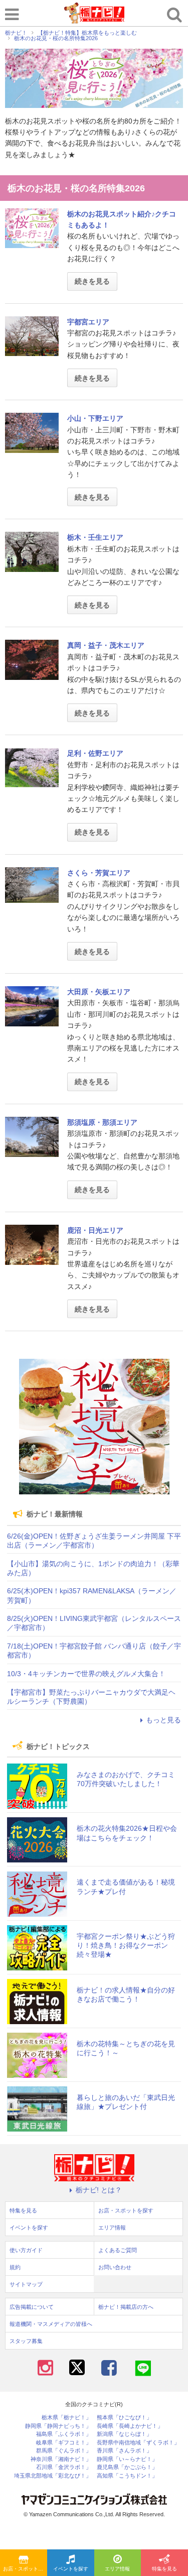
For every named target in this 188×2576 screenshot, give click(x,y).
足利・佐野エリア (95, 753)
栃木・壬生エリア (95, 537)
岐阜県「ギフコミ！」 (64, 2443)
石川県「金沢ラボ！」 (64, 2467)
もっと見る (163, 1720)
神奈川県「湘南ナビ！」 (61, 2459)
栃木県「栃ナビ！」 (66, 2418)
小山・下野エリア (95, 418)
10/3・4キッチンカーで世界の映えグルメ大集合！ (86, 1674)
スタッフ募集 (26, 2341)
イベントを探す (71, 2569)
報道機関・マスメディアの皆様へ (51, 2324)
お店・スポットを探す (25, 2569)
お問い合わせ (115, 2267)
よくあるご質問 (118, 2250)
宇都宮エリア (88, 322)
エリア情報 (117, 2569)
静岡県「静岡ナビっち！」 (58, 2426)
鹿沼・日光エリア (95, 1230)
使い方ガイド (26, 2250)
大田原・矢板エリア (99, 992)
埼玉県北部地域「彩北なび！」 (53, 2476)
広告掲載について (32, 2307)
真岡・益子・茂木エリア (106, 645)
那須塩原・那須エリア (102, 1122)
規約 (15, 2267)
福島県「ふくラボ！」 (64, 2434)
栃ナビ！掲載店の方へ (126, 2307)
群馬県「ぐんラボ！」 (64, 2451)
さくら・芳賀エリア (99, 873)
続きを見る (92, 281)
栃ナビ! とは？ (99, 2190)
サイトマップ (26, 2284)
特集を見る (164, 2569)
